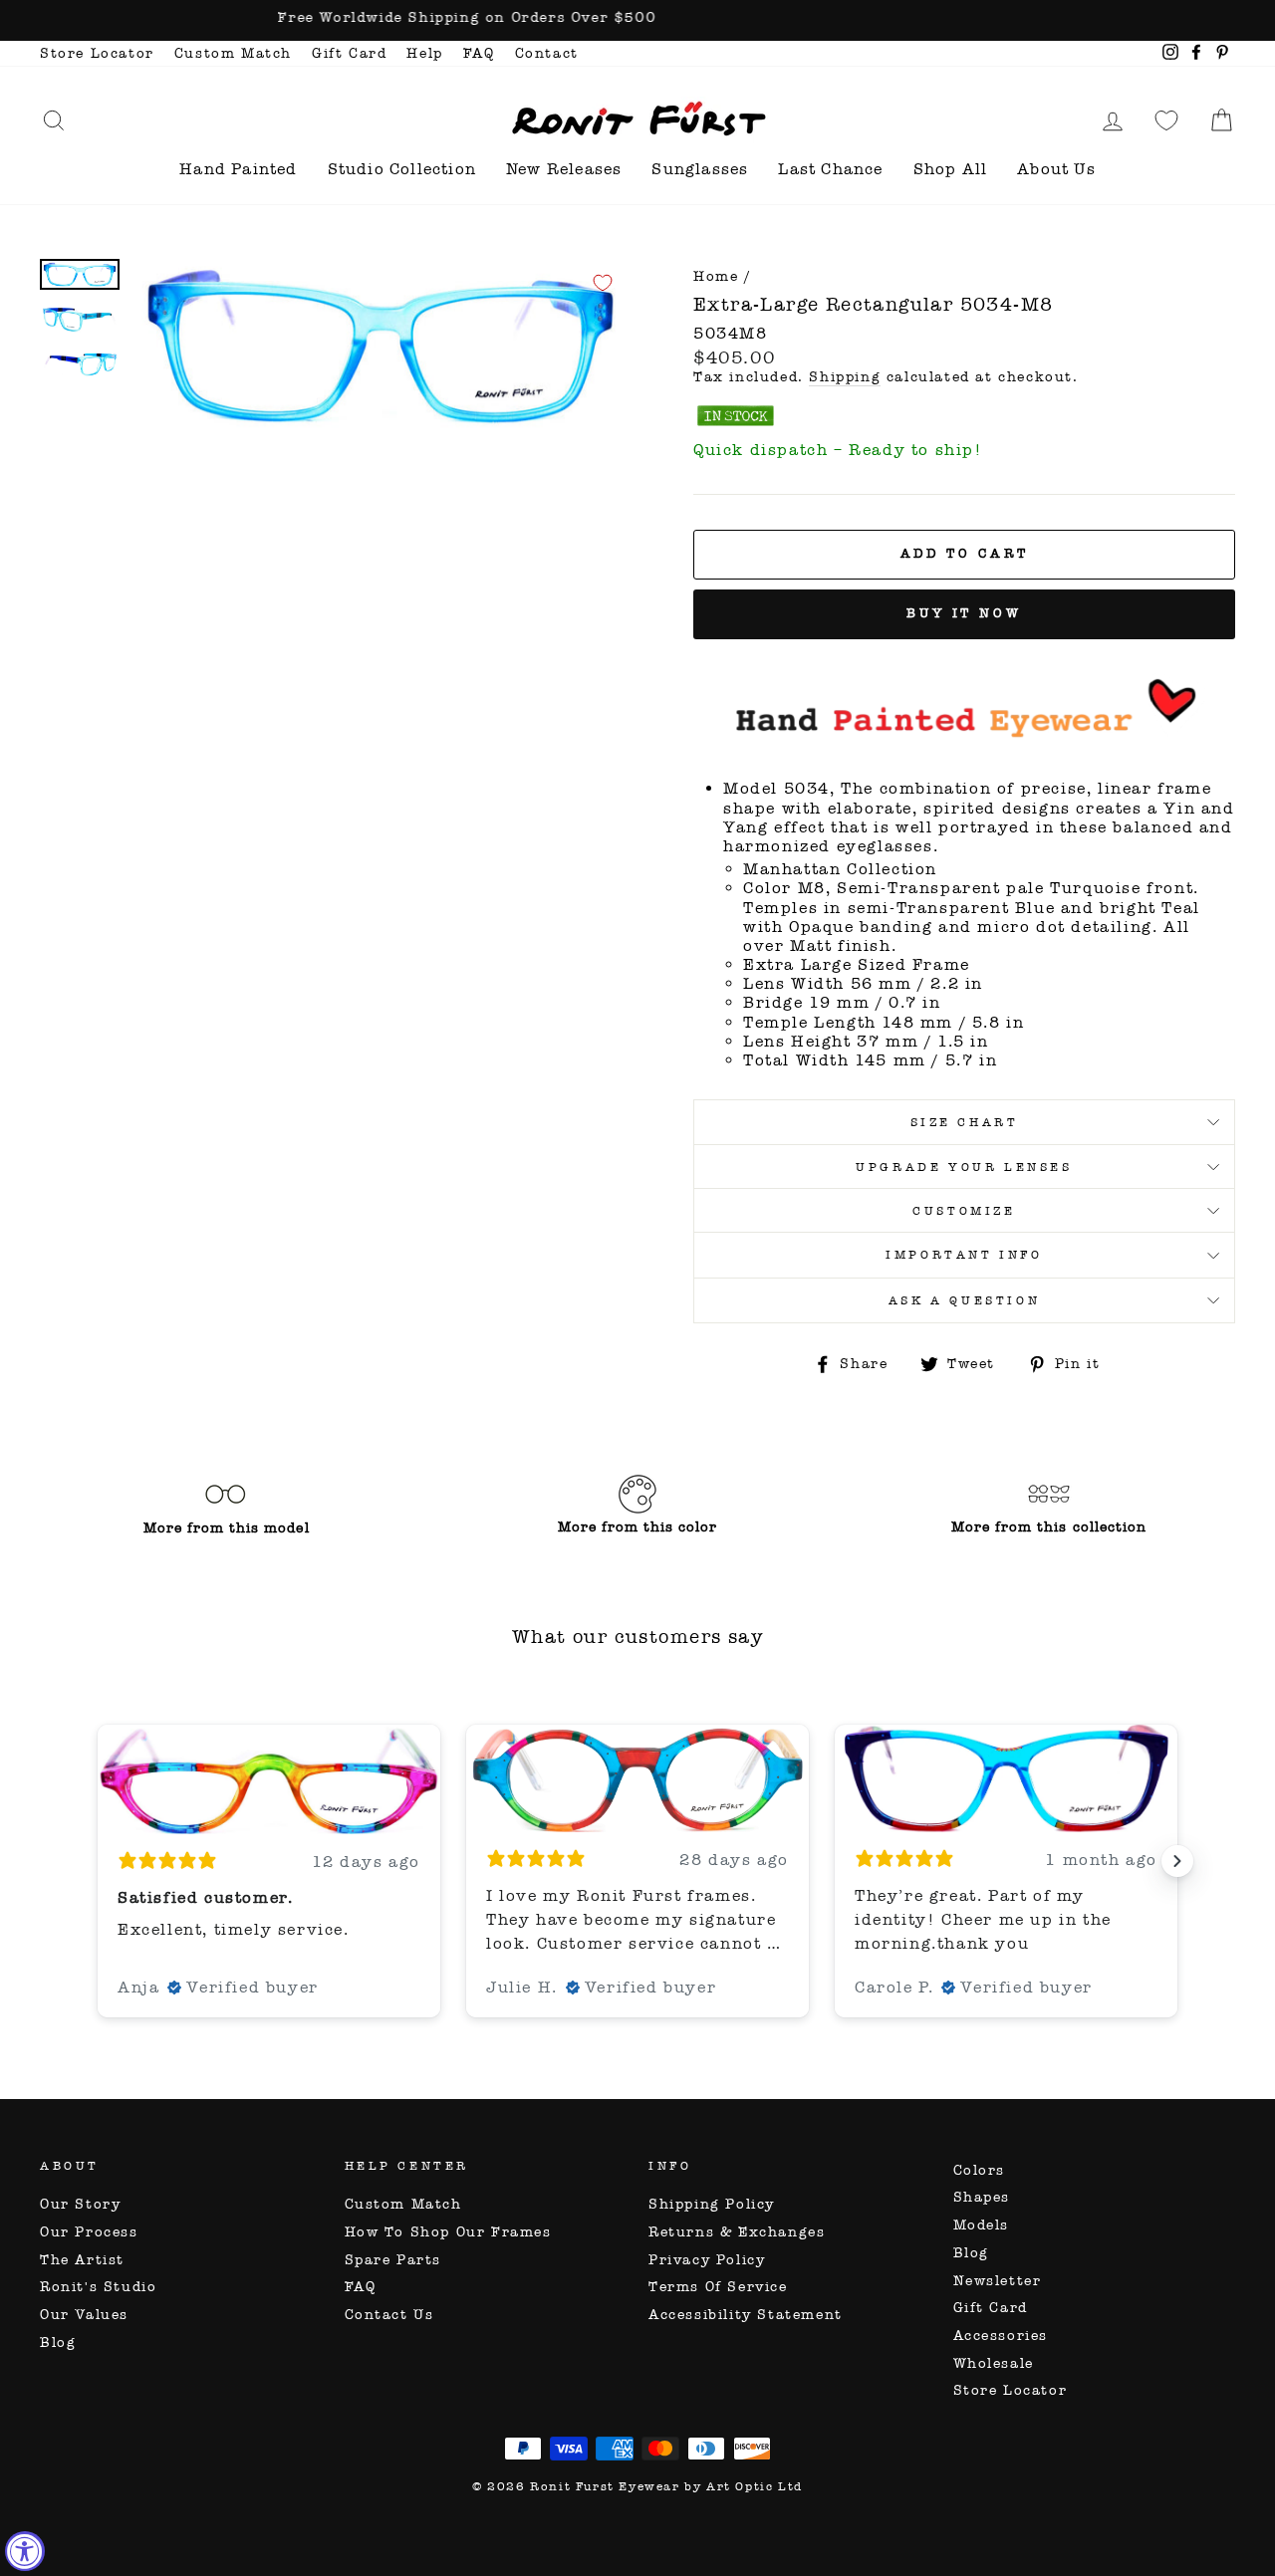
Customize (964, 1211)
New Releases (564, 169)
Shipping (845, 377)
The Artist (82, 2260)
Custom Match (233, 53)
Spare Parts (393, 2260)
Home (716, 276)
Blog (58, 2342)
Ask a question (964, 1300)
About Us (1056, 169)
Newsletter (998, 2281)
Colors (980, 2170)
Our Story (80, 2204)
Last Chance (830, 169)
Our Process (89, 2232)
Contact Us (389, 2315)
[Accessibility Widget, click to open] (25, 2551)
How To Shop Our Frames (448, 2232)
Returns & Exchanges (737, 2232)
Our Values (84, 2315)
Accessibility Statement (746, 2315)
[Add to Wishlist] (603, 283)
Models (982, 2225)
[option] (637, 20)
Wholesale (994, 2363)
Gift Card (349, 53)
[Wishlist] (1166, 120)
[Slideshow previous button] (98, 1861)
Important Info (964, 1255)
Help (424, 53)
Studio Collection (402, 169)
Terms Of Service (718, 2287)
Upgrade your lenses (964, 1167)
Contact (547, 53)
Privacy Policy (707, 2260)
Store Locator (97, 53)
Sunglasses (700, 169)
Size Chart (965, 1122)
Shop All (951, 169)
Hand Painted (238, 169)
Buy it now (964, 613)
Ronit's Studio (98, 2287)
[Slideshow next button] (1177, 1861)
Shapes (982, 2197)
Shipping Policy (712, 2204)
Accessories (1001, 2336)
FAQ (479, 53)
